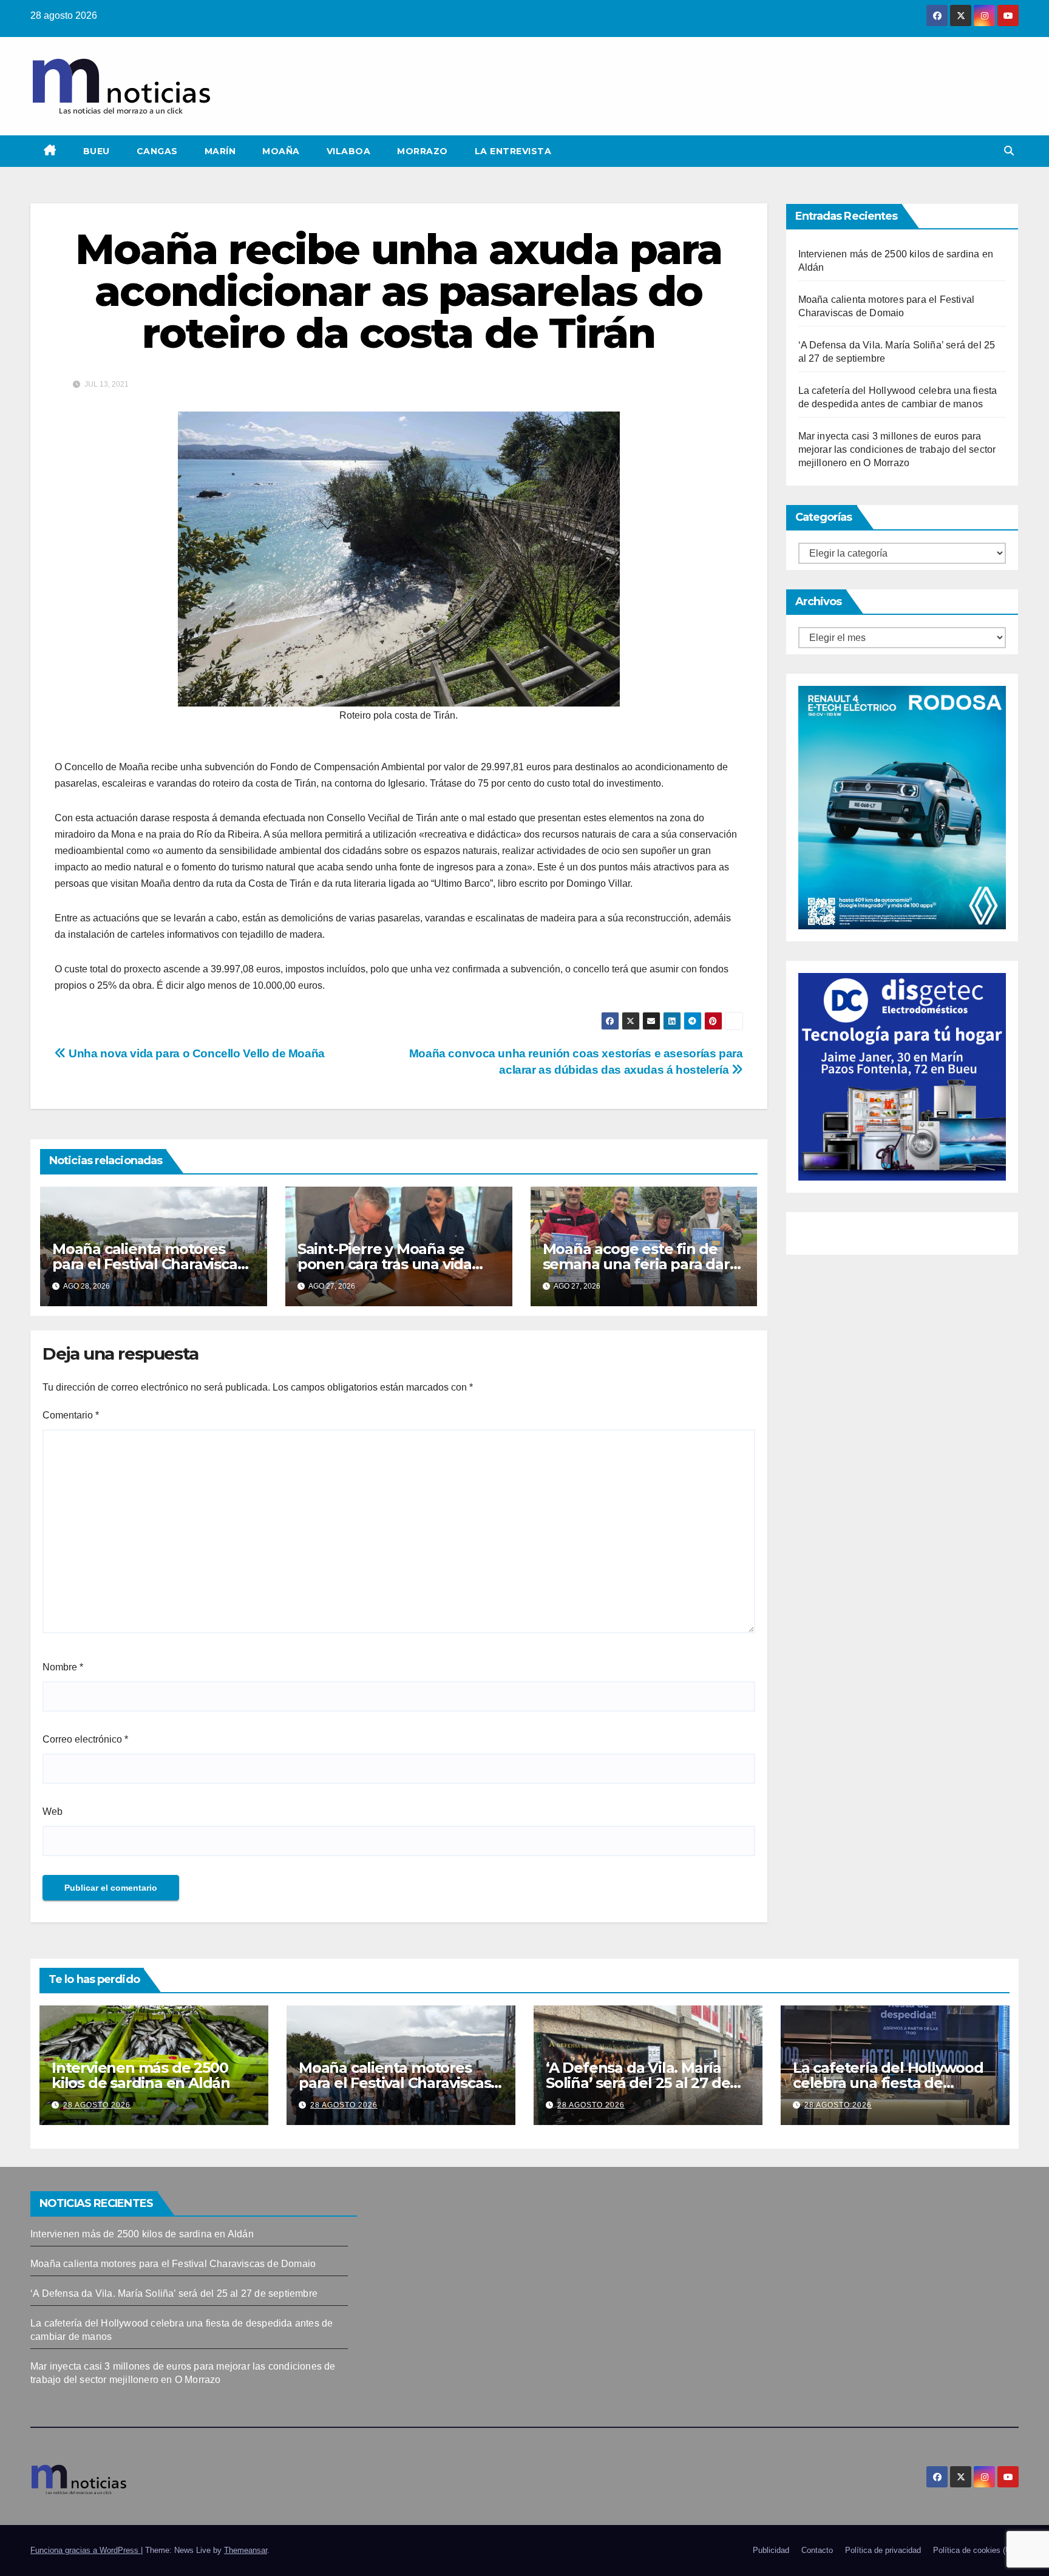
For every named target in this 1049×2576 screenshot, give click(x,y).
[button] (1009, 151)
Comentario (71, 1415)
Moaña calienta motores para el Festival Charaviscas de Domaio (148, 1264)
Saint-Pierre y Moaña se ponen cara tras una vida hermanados (385, 1264)
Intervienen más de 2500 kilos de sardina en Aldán (141, 2075)
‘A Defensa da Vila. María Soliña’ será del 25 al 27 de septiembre (638, 2083)
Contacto (817, 2550)
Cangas (157, 151)
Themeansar (246, 2550)
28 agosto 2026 (97, 2105)
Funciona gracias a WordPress (86, 2550)
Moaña (281, 151)
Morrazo (423, 151)
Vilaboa (349, 151)
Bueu (97, 151)
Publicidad (771, 2550)
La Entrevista (513, 151)
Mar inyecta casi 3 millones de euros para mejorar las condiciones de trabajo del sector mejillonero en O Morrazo (897, 449)
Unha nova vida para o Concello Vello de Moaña (195, 1053)
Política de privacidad (883, 2550)
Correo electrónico (85, 1739)
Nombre (63, 1667)
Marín (220, 151)
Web (53, 1812)
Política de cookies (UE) (976, 2550)
